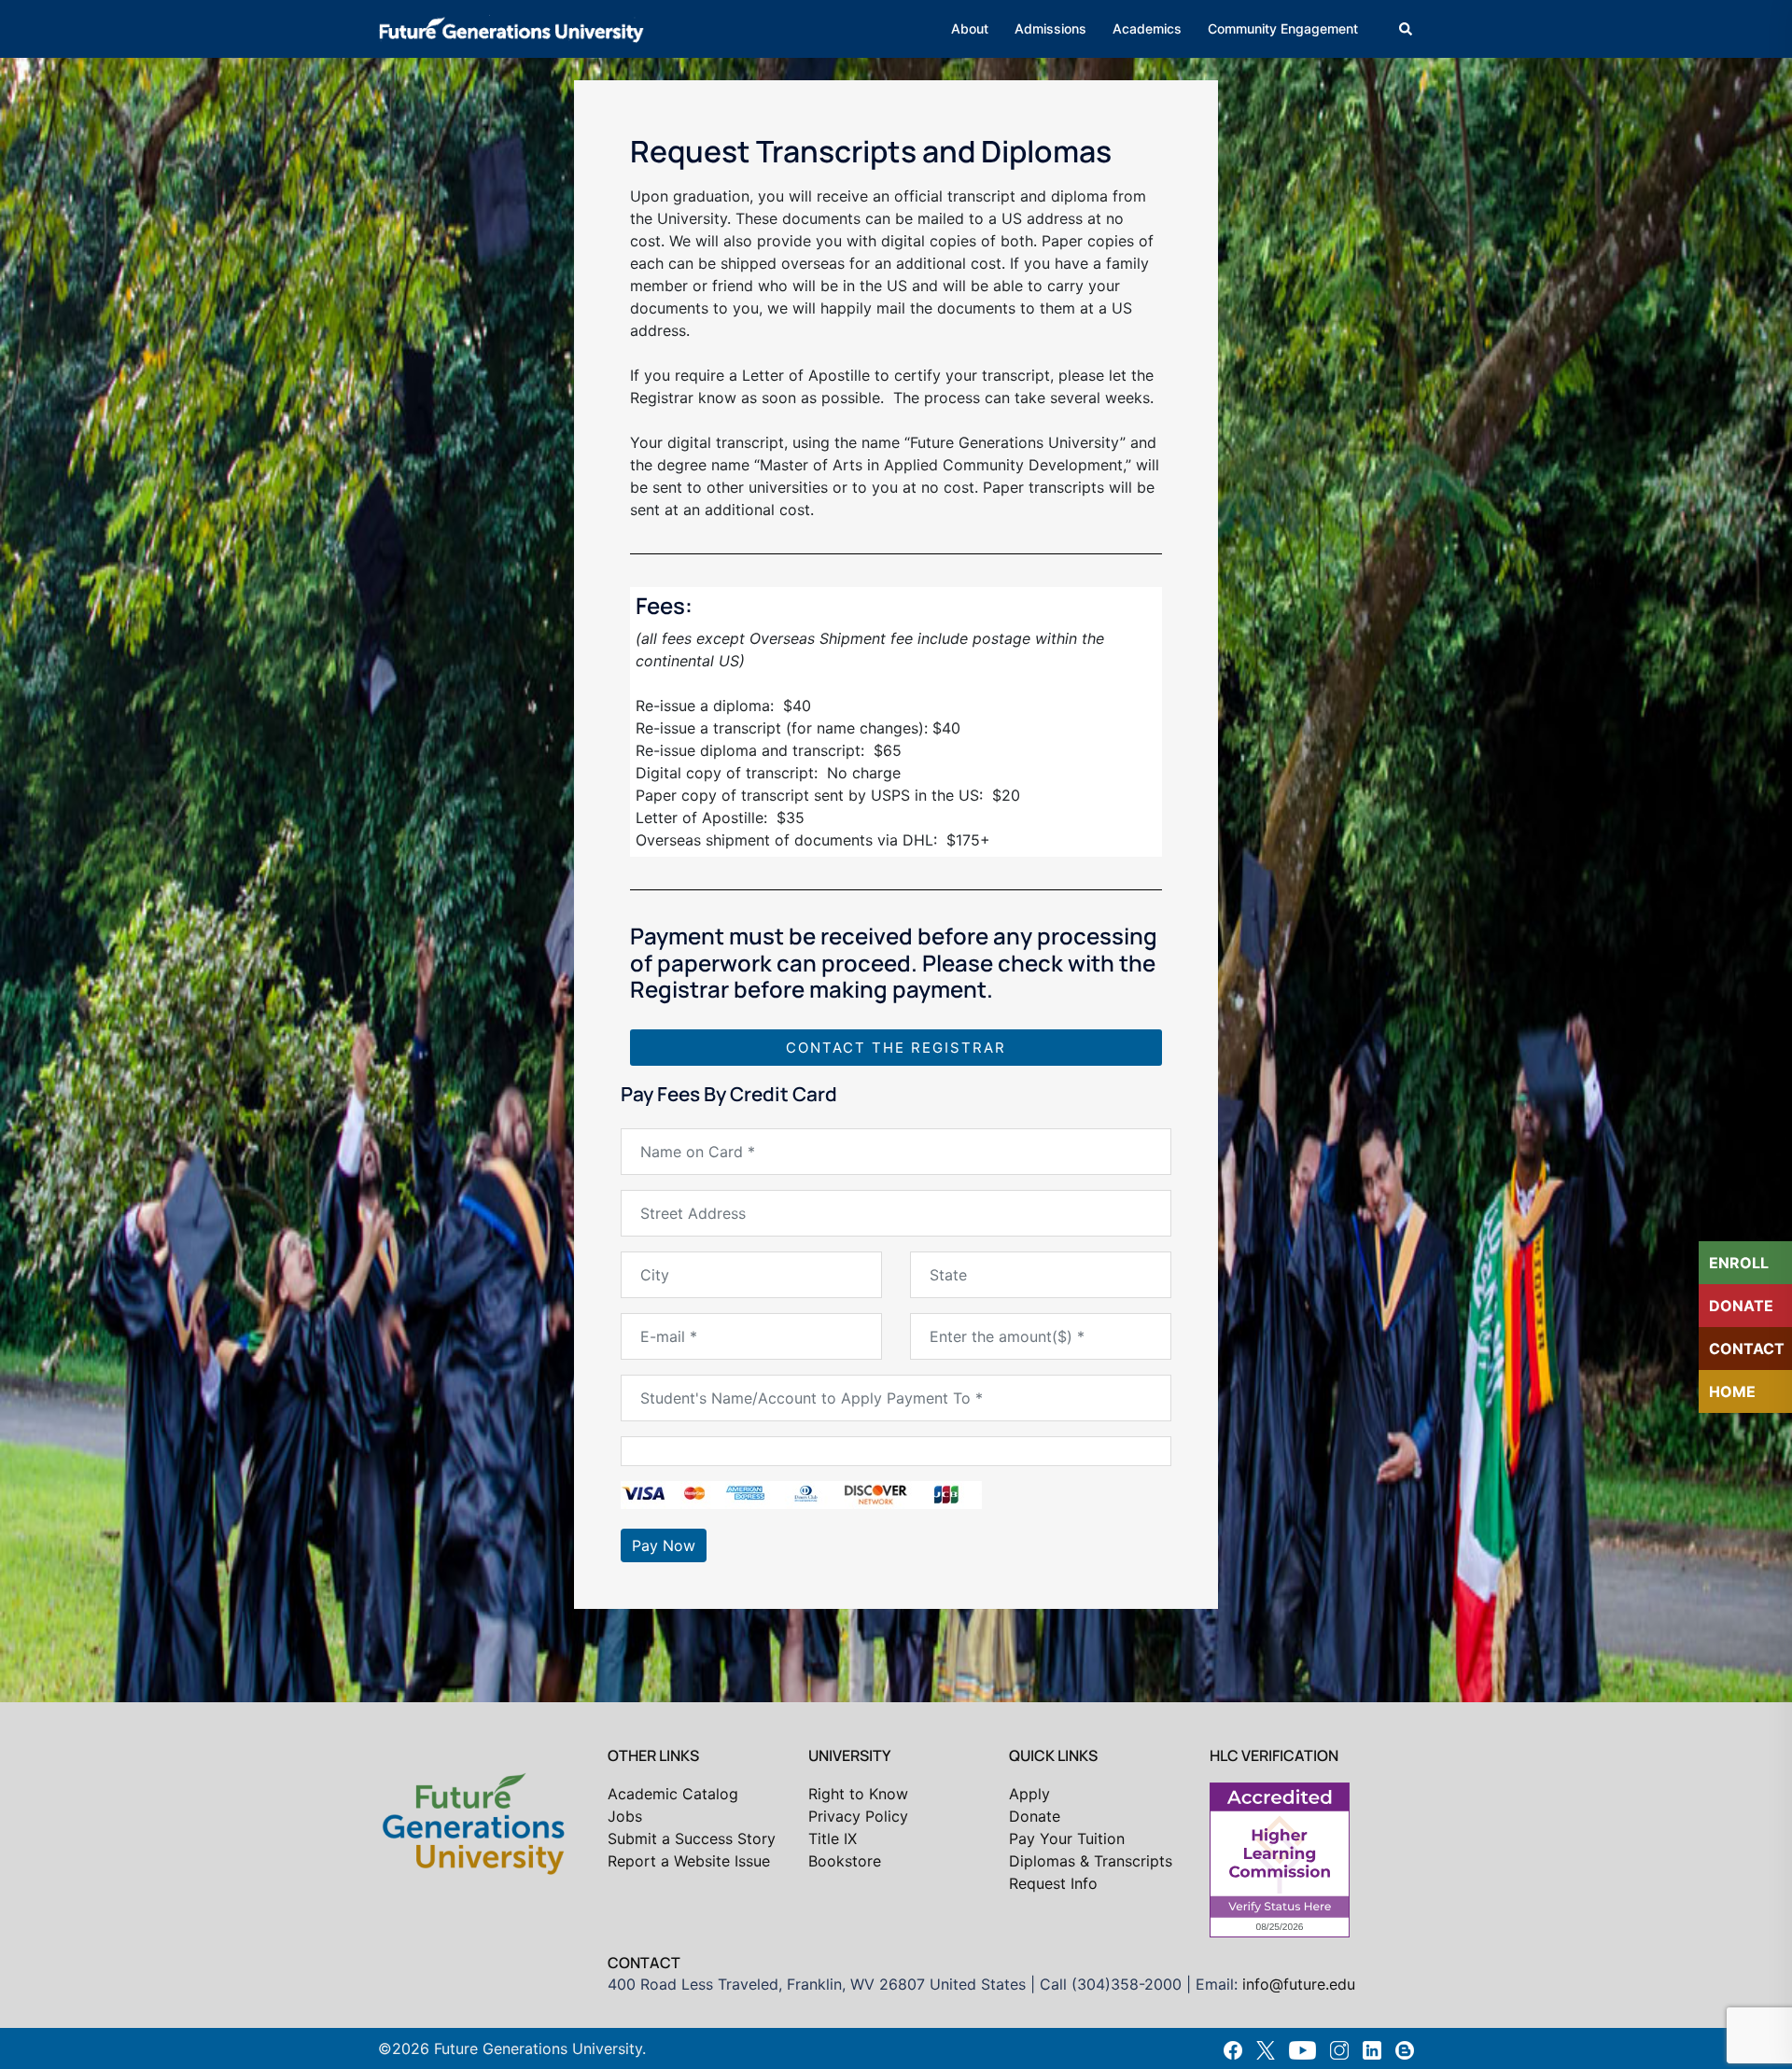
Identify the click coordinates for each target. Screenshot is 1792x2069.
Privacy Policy (858, 1816)
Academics (1147, 28)
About (970, 28)
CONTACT (1747, 1349)
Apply (1029, 1794)
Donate (1035, 1816)
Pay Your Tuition (1067, 1838)
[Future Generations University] (511, 27)
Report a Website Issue (689, 1861)
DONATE (1741, 1306)
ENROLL (1739, 1263)
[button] (1407, 29)
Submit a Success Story (692, 1838)
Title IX (833, 1838)
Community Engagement (1283, 28)
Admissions (1050, 28)
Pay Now (664, 1545)
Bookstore (845, 1861)
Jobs (625, 1816)
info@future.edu (1299, 1984)
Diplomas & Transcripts (1091, 1861)
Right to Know (858, 1794)
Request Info (1053, 1883)
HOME (1732, 1391)
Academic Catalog (673, 1794)
